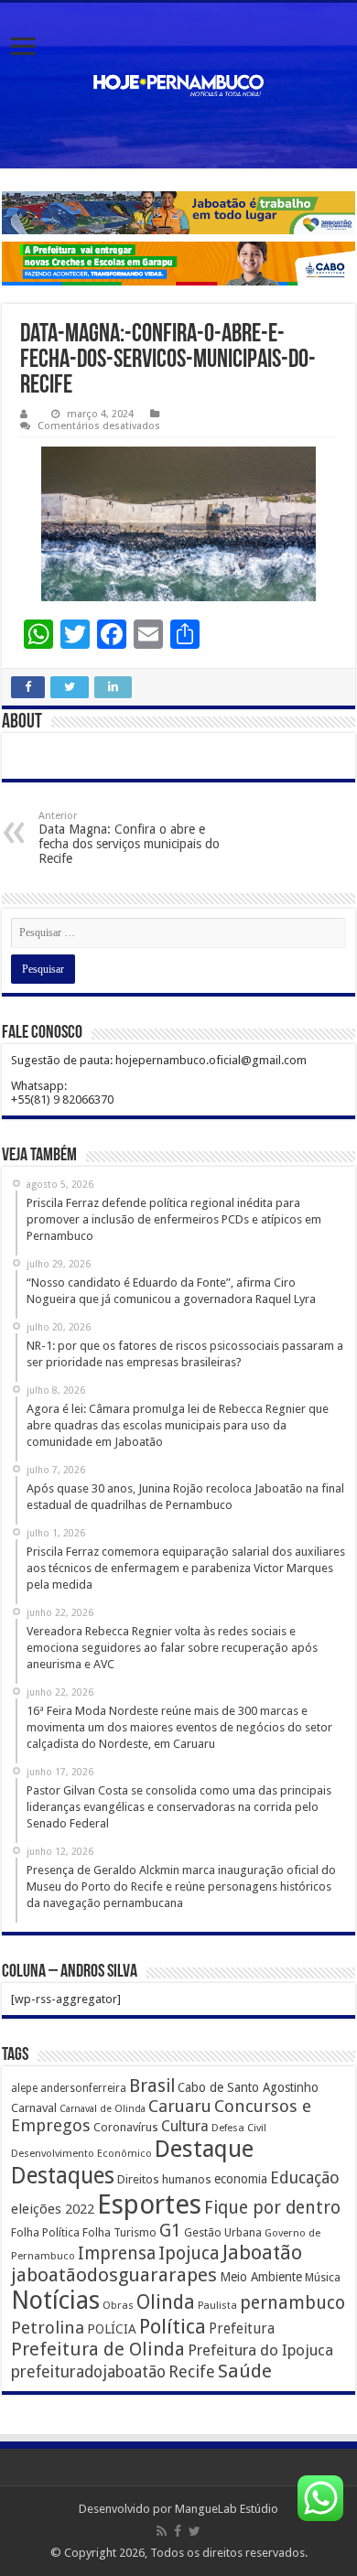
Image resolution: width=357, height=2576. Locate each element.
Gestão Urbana (223, 2232)
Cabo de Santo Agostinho (248, 2087)
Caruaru (180, 2106)
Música (323, 2278)
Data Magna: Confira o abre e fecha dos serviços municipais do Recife (129, 838)
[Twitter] (195, 2531)
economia (241, 2179)
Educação (305, 2177)
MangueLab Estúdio (227, 2509)
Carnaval (34, 2108)
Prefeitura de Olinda (98, 2349)
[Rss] (162, 2531)
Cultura (185, 2126)
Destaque (204, 2149)
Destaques (63, 2176)
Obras (118, 2305)
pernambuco (292, 2303)
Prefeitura (242, 2329)
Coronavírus (126, 2127)
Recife (192, 2371)
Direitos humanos (164, 2179)
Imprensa (117, 2253)
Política (173, 2326)
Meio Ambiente (261, 2277)
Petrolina (48, 2328)
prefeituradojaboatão (88, 2372)
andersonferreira (83, 2088)
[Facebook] (178, 2531)
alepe (24, 2088)
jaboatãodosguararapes (114, 2275)
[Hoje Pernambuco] (178, 86)
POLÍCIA (112, 2329)
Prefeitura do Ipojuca (260, 2350)
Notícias (55, 2300)
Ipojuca (189, 2253)
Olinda (166, 2302)
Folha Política (45, 2232)
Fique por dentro (272, 2208)
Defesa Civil (239, 2128)
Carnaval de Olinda (103, 2109)
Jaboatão (262, 2253)
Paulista (217, 2306)
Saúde (245, 2371)
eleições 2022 (53, 2209)
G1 (170, 2231)
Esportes (149, 2204)
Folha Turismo (119, 2232)
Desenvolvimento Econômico (81, 2153)
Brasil (152, 2086)
